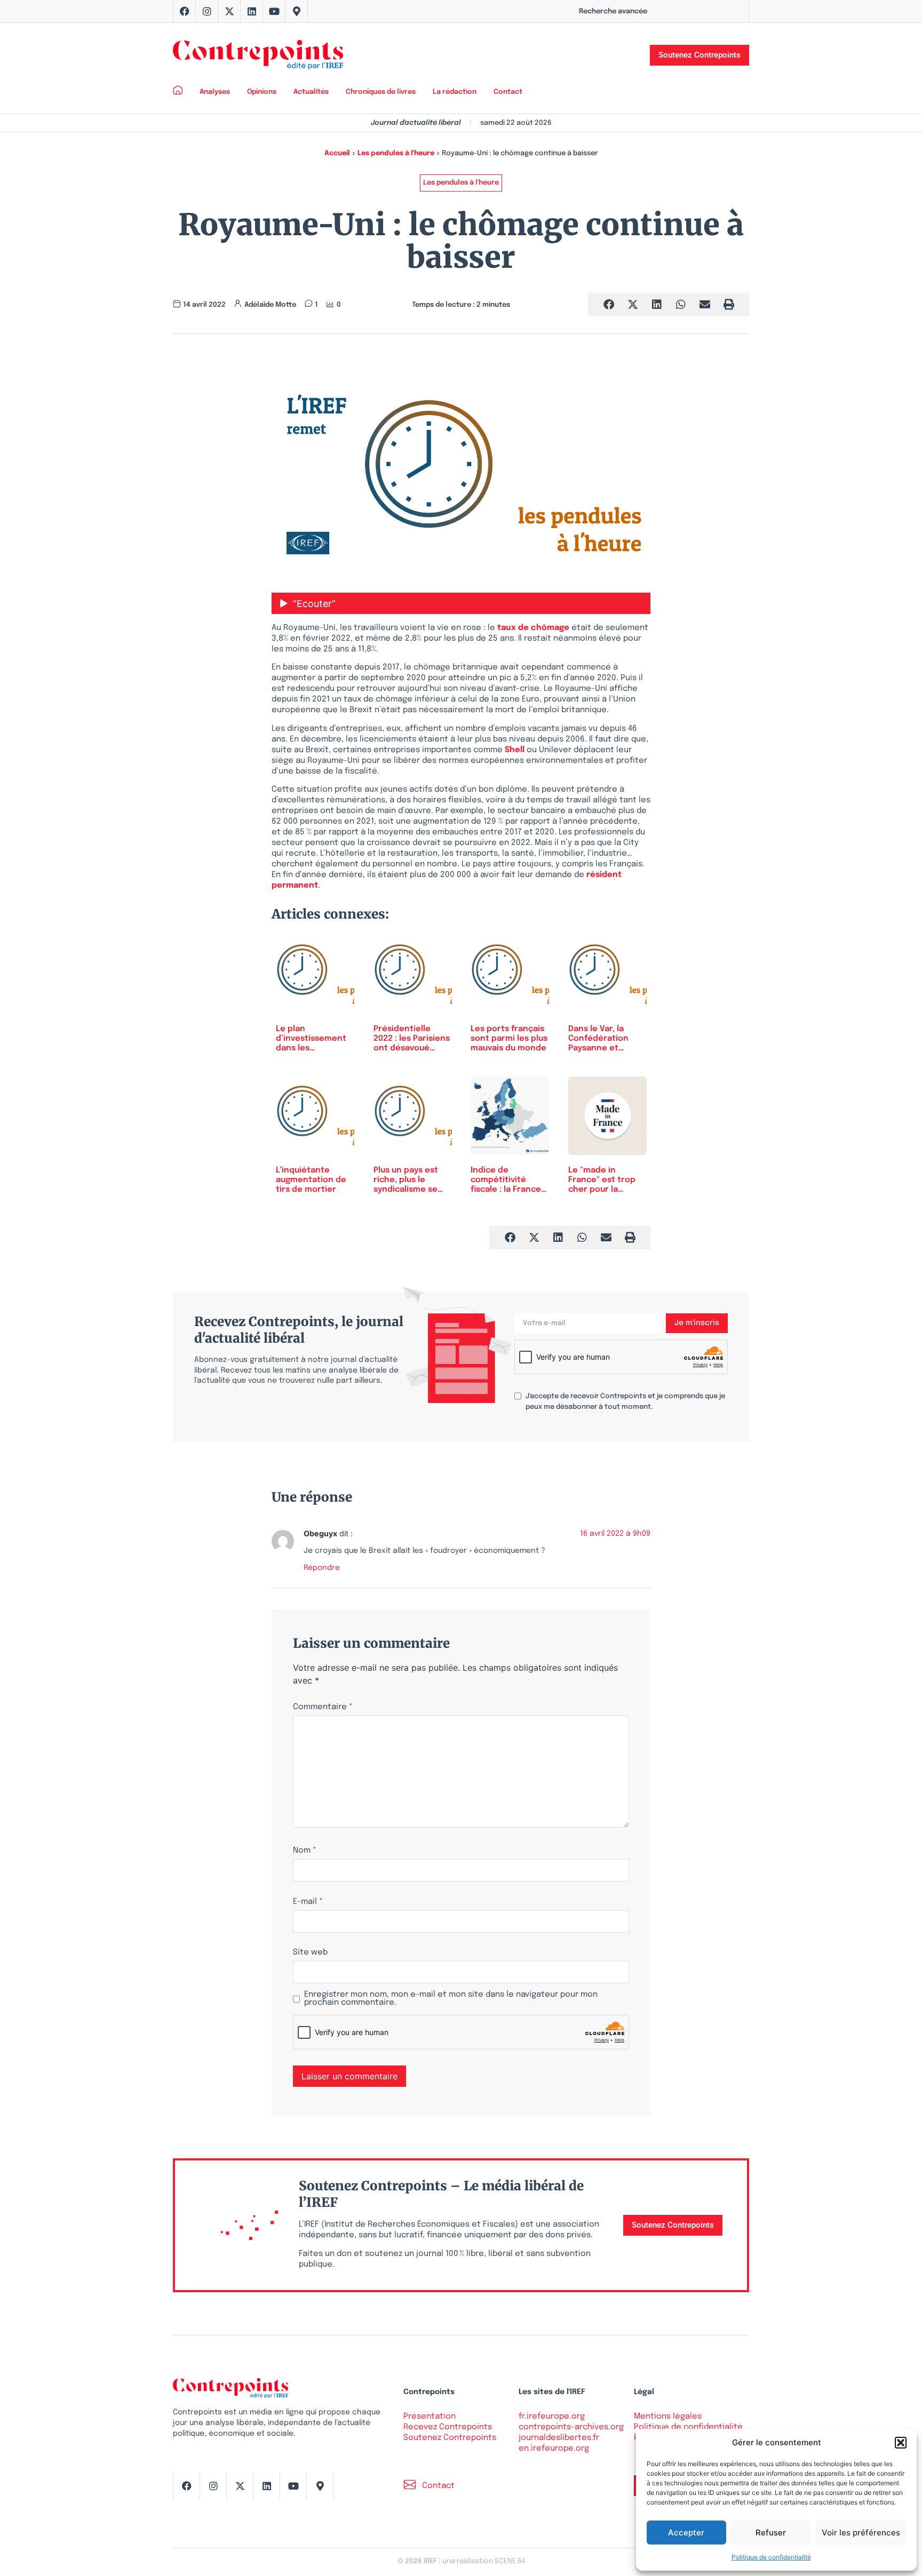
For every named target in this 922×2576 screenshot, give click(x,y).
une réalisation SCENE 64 (484, 2561)
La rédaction (455, 92)
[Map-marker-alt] (297, 11)
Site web (310, 1953)
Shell (516, 750)
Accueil (337, 153)
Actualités (311, 92)
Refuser (771, 2533)
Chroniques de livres (381, 92)
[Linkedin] (252, 11)
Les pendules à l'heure (396, 153)
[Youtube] (274, 11)
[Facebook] (185, 11)
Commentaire (323, 1707)
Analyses (215, 92)
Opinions (262, 92)
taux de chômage (533, 628)
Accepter (686, 2533)
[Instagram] (207, 11)
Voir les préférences (861, 2533)
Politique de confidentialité (771, 2557)
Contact (508, 92)
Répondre (322, 1568)
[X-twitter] (229, 11)
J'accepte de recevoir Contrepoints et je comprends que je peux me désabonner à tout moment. (625, 1402)
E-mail (308, 1902)
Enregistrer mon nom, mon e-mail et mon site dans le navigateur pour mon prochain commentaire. (451, 1999)
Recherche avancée (613, 11)
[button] (901, 2443)
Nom (305, 1851)
